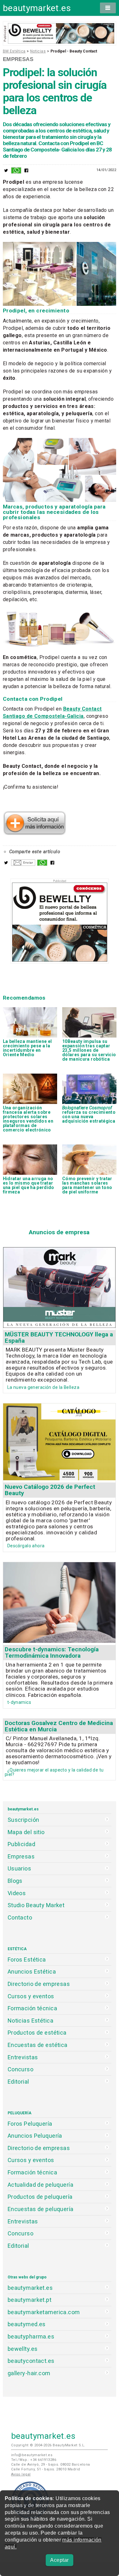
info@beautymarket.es (32, 2455)
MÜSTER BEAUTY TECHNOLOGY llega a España (59, 1337)
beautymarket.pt (30, 2300)
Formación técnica (32, 2008)
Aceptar (59, 2560)
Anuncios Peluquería (35, 2136)
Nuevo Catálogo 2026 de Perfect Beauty (50, 1490)
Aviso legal (21, 2474)
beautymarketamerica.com (44, 2312)
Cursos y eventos (31, 1996)
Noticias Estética (30, 2021)
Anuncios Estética (32, 1972)
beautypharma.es (31, 2336)
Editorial (18, 2082)
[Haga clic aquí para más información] (35, 833)
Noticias (38, 51)
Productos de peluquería (40, 2197)
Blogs (15, 1881)
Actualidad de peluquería (40, 2185)
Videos (17, 1893)
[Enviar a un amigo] (23, 864)
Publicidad (21, 1844)
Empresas (18, 59)
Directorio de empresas (39, 1984)
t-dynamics (19, 1702)
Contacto (20, 1917)
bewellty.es (23, 2349)
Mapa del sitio (26, 1832)
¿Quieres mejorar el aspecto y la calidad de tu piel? (54, 1772)
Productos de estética (37, 2033)
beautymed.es (27, 2324)
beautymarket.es (37, 8)
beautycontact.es (31, 2361)
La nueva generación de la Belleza (43, 1387)
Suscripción (23, 1820)
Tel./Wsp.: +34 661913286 (34, 2460)
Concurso (20, 2069)
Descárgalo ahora (26, 1546)
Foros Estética (27, 1960)
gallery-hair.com (29, 2373)
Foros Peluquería (30, 2124)
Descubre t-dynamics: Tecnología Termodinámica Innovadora (52, 1652)
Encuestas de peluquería (41, 2209)
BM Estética (14, 51)
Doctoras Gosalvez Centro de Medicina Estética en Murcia (59, 1726)
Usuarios (19, 1868)
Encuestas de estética (38, 2045)
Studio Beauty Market (36, 1905)
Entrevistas (23, 2057)
